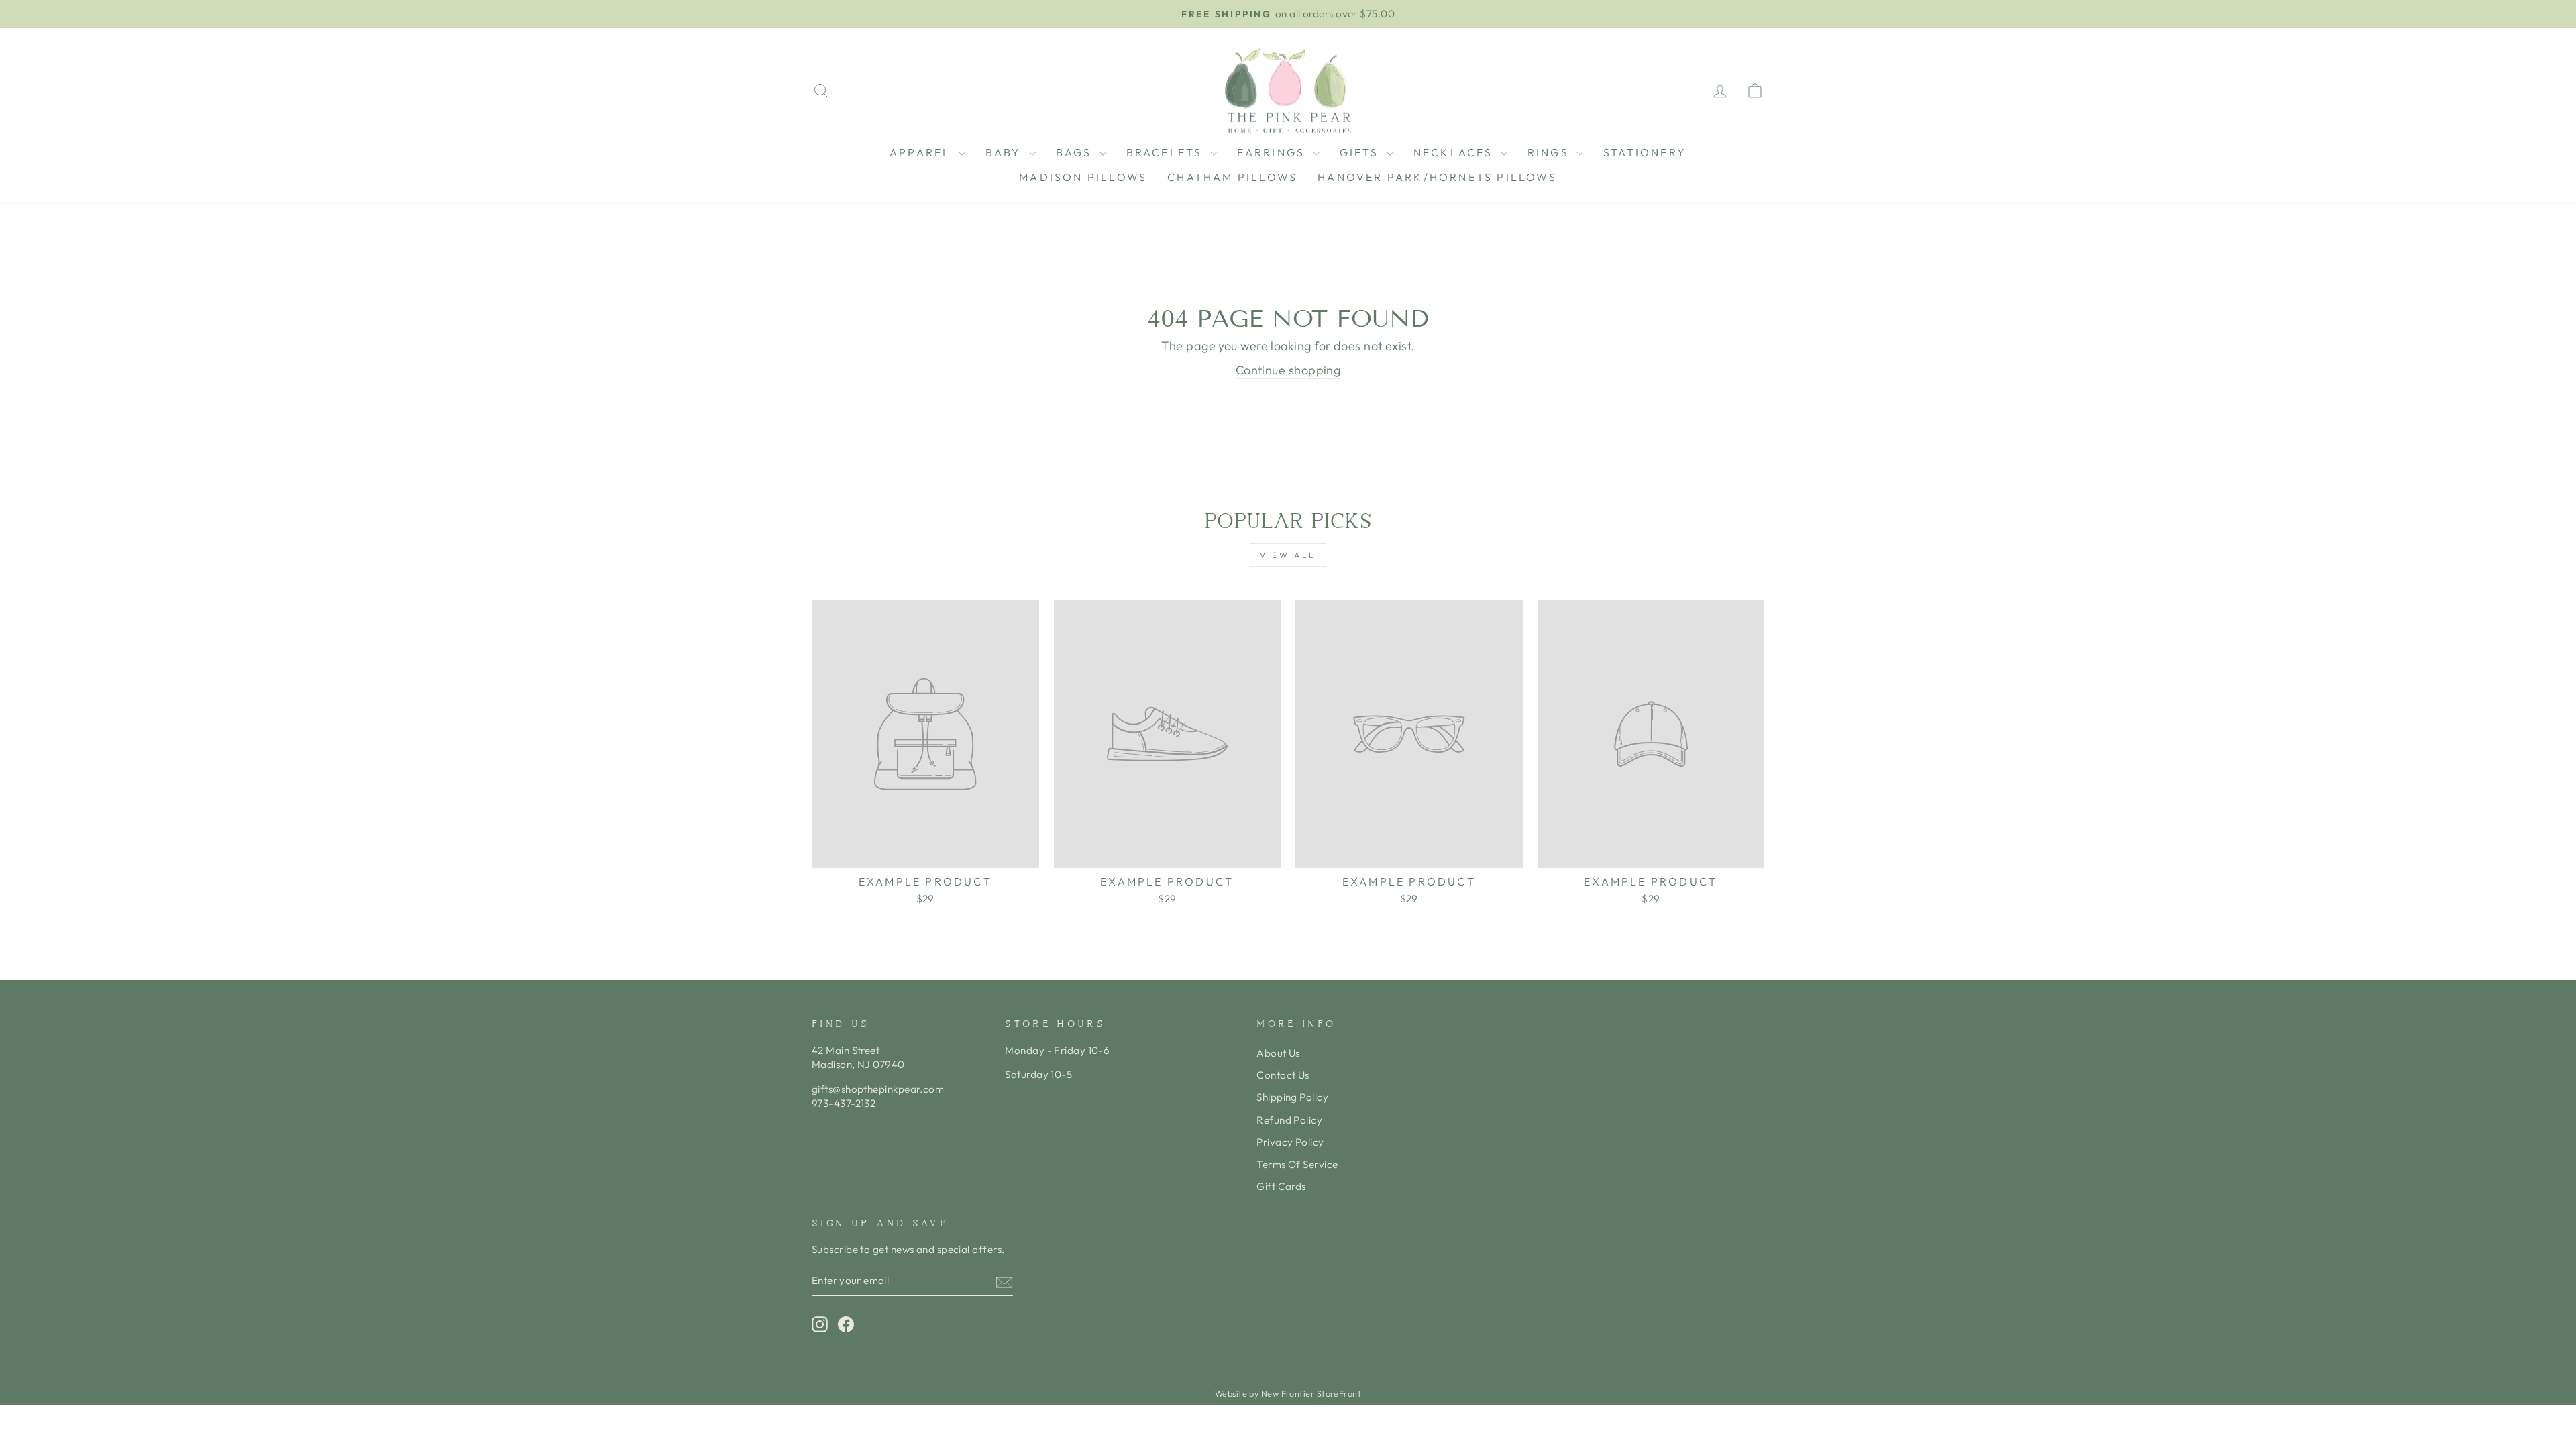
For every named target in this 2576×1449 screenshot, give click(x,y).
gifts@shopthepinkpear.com (878, 1089)
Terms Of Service (1297, 1164)
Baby (1006, 152)
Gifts (1361, 152)
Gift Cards (1281, 1186)
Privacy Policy (1290, 1142)
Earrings (1273, 152)
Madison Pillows (1083, 177)
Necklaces (1455, 152)
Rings (1550, 152)
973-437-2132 (844, 1103)
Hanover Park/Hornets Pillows (1437, 177)
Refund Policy (1289, 1120)
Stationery (1645, 152)
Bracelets (1167, 152)
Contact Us (1283, 1075)
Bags (1076, 152)
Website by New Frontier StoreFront (1288, 1393)
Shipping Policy (1292, 1097)
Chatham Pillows (1232, 177)
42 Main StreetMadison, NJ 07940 (858, 1057)
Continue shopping (1288, 370)
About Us (1278, 1053)
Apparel (922, 152)
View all (1288, 555)
